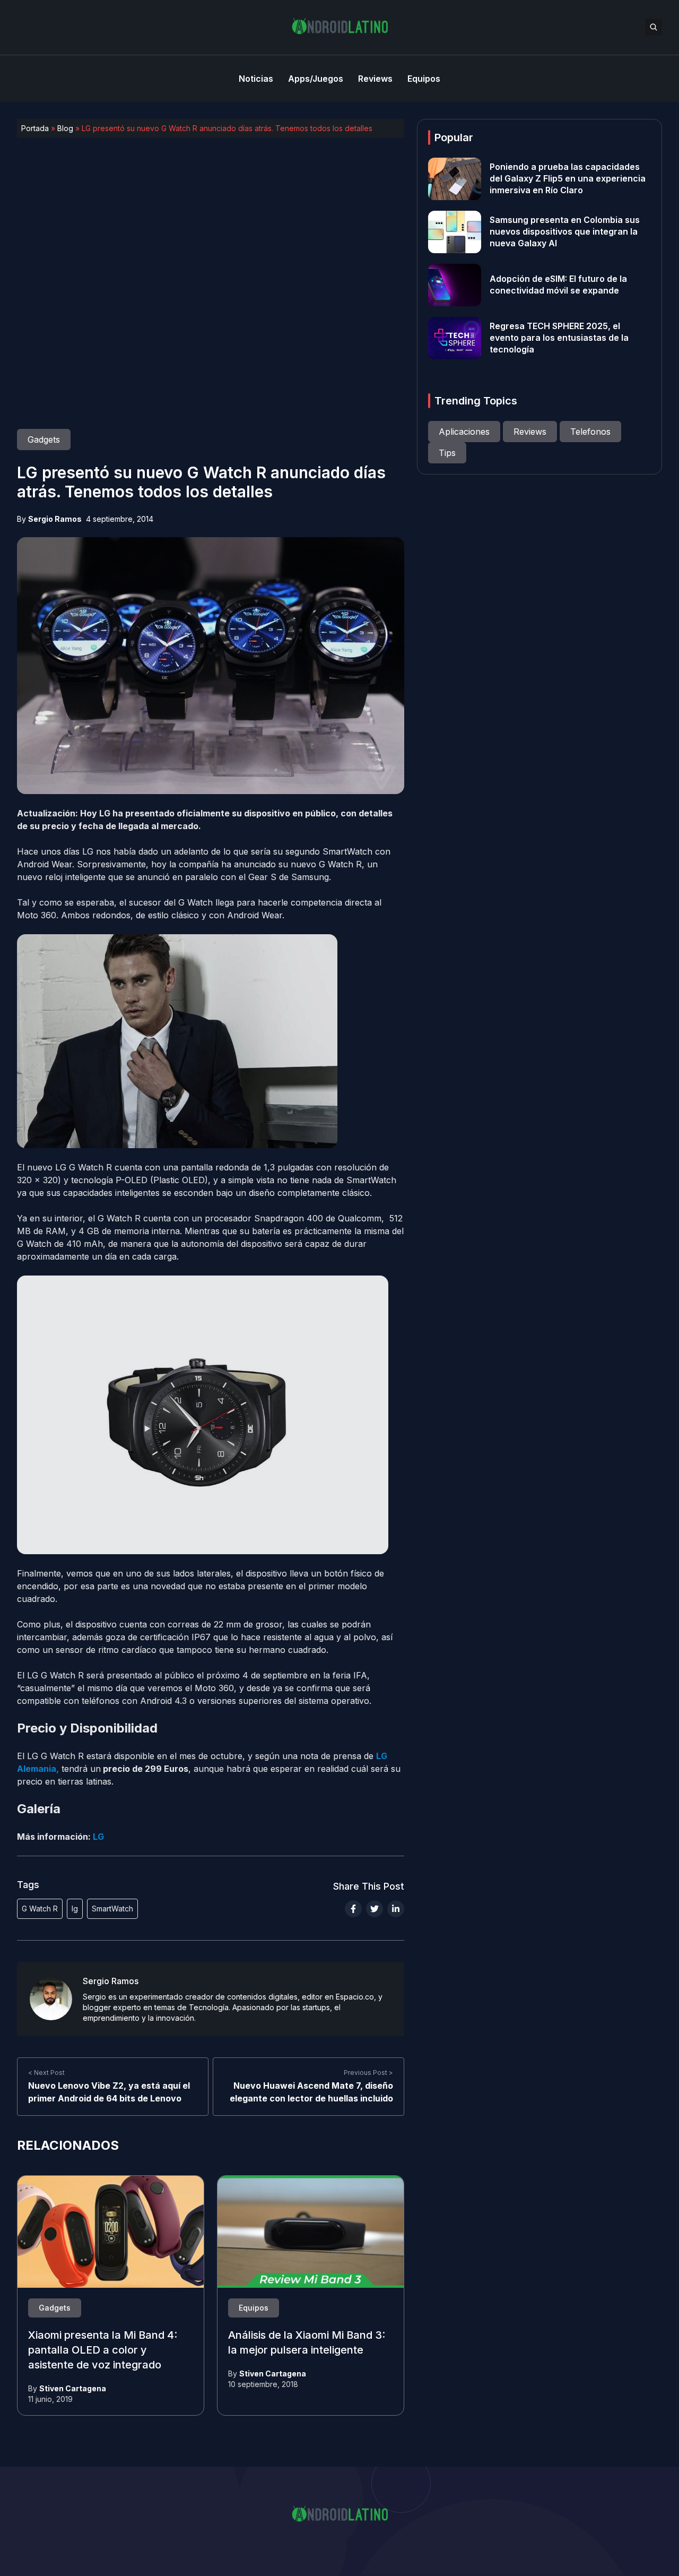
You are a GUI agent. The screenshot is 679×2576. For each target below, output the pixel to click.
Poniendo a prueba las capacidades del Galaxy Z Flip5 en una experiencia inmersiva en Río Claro (568, 179)
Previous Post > (368, 2073)
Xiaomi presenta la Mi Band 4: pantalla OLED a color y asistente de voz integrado (103, 2350)
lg (75, 1909)
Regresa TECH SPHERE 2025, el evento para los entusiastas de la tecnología (559, 338)
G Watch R (40, 1909)
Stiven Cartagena (73, 2388)
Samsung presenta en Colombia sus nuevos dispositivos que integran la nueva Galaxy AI (565, 232)
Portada (35, 128)
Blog (65, 128)
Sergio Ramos (55, 519)
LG (98, 1837)
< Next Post (46, 2073)
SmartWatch (112, 1909)
